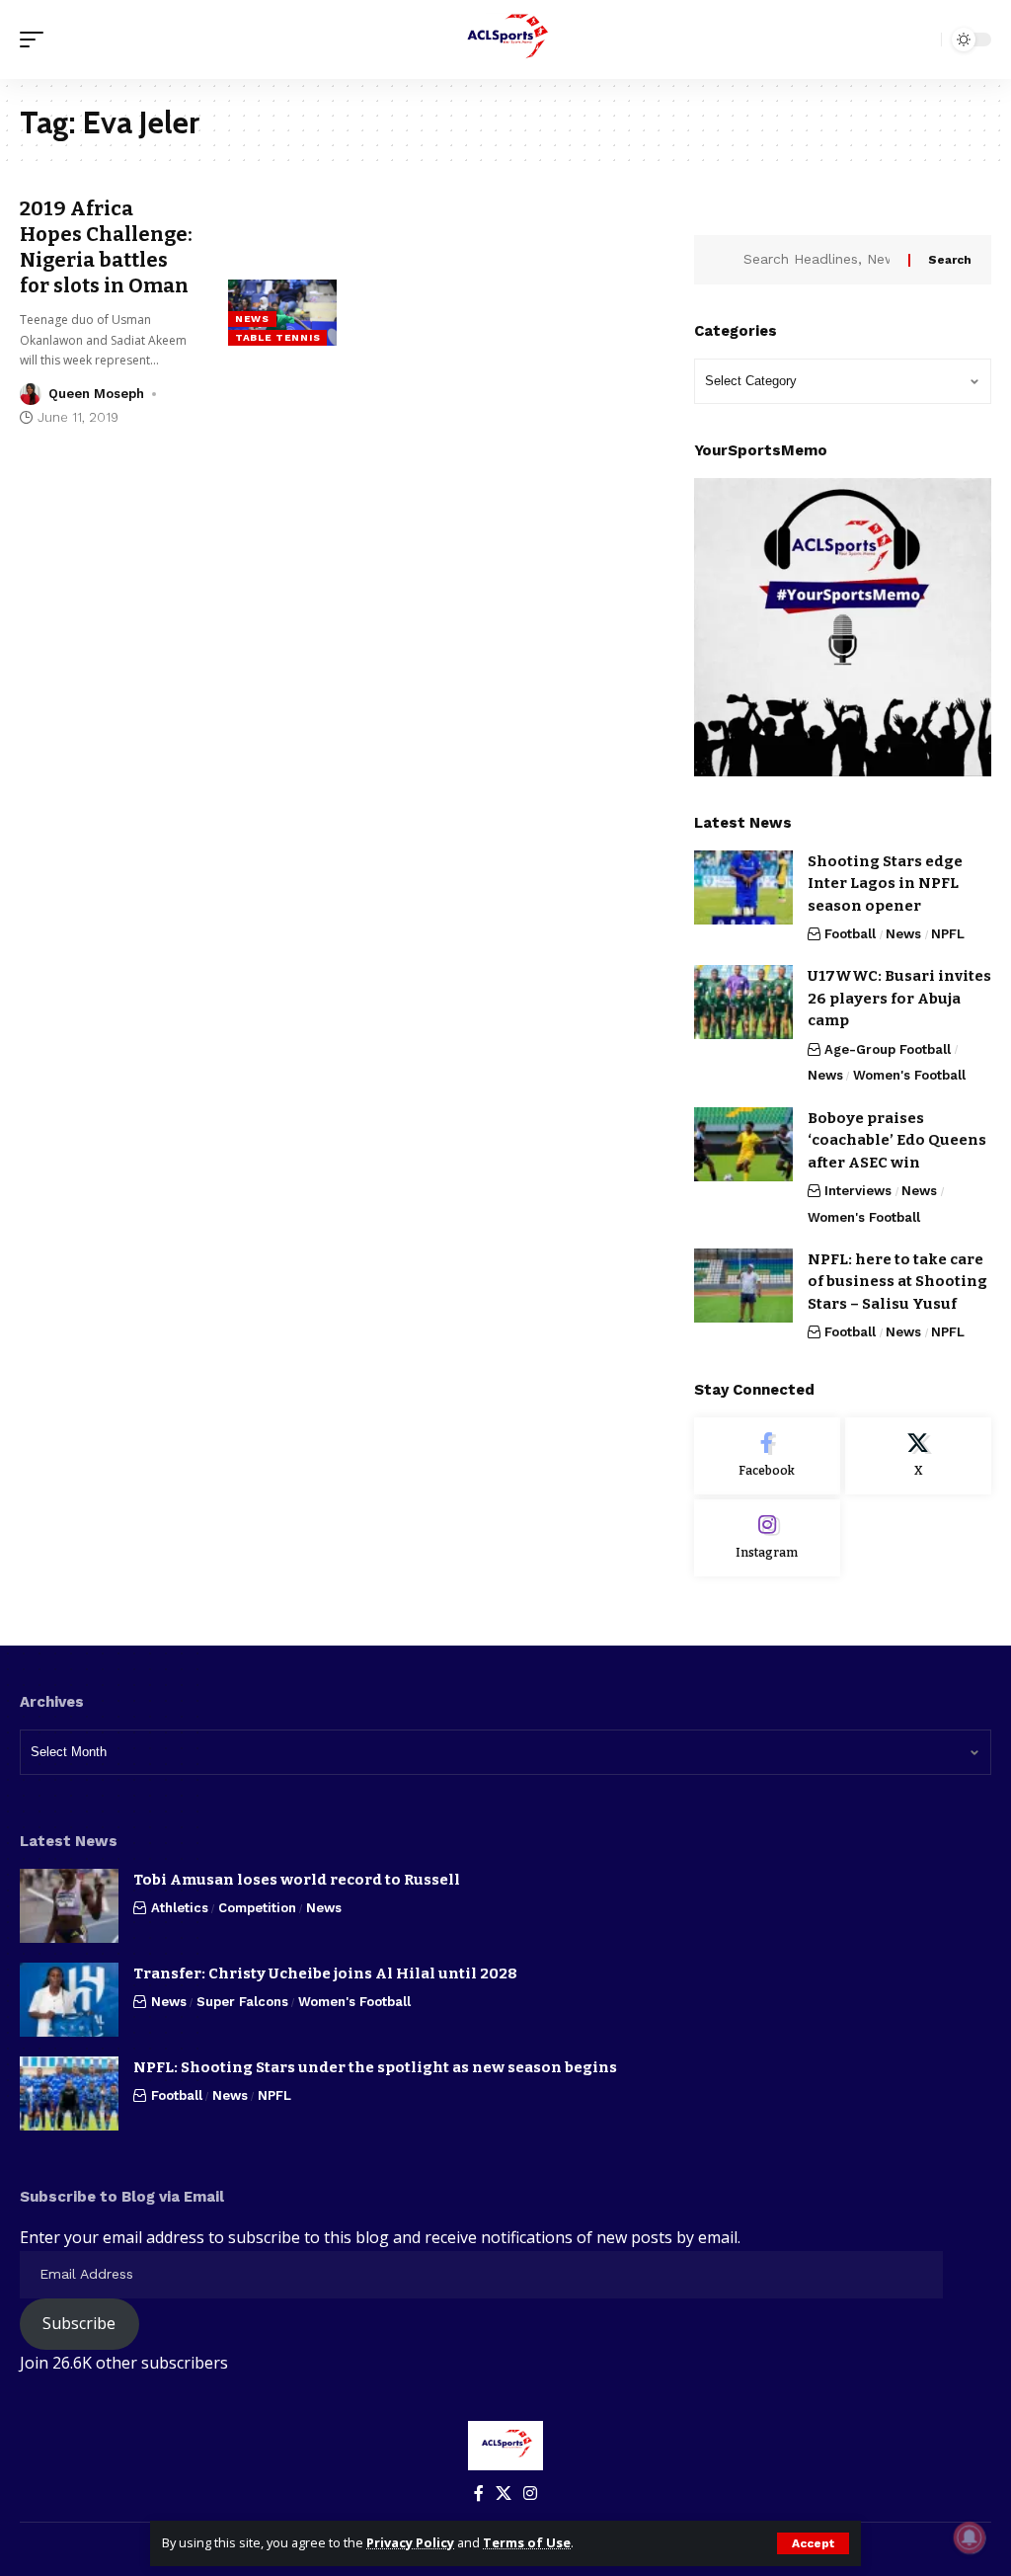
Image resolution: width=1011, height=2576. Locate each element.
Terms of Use (527, 2542)
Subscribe (79, 2323)
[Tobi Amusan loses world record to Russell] (69, 1906)
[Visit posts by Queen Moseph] (31, 394)
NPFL (948, 934)
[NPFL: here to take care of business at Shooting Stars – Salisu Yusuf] (743, 1286)
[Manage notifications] (970, 2537)
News (252, 319)
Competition (257, 1908)
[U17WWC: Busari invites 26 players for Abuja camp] (743, 1002)
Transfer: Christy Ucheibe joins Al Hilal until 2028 (325, 1973)
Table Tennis (277, 337)
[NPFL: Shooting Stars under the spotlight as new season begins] (69, 2093)
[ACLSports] (505, 40)
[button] (813, 2543)
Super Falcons (242, 2002)
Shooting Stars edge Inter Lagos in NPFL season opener (885, 884)
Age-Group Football (888, 1049)
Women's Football (909, 1075)
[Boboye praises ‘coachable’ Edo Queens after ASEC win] (743, 1144)
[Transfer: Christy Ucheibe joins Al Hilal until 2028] (69, 2000)
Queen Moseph (96, 394)
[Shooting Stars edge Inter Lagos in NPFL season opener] (743, 887)
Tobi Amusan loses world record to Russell (297, 1880)
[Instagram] (767, 1538)
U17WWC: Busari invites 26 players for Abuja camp (899, 998)
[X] (918, 1456)
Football (850, 934)
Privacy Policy (410, 2542)
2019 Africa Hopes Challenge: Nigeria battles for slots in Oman (106, 247)
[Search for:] (818, 260)
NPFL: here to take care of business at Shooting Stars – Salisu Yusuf (897, 1282)
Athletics (180, 1908)
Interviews (858, 1191)
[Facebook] (767, 1456)
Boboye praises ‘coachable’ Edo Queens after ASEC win (897, 1140)
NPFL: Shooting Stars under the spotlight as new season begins (375, 2067)
